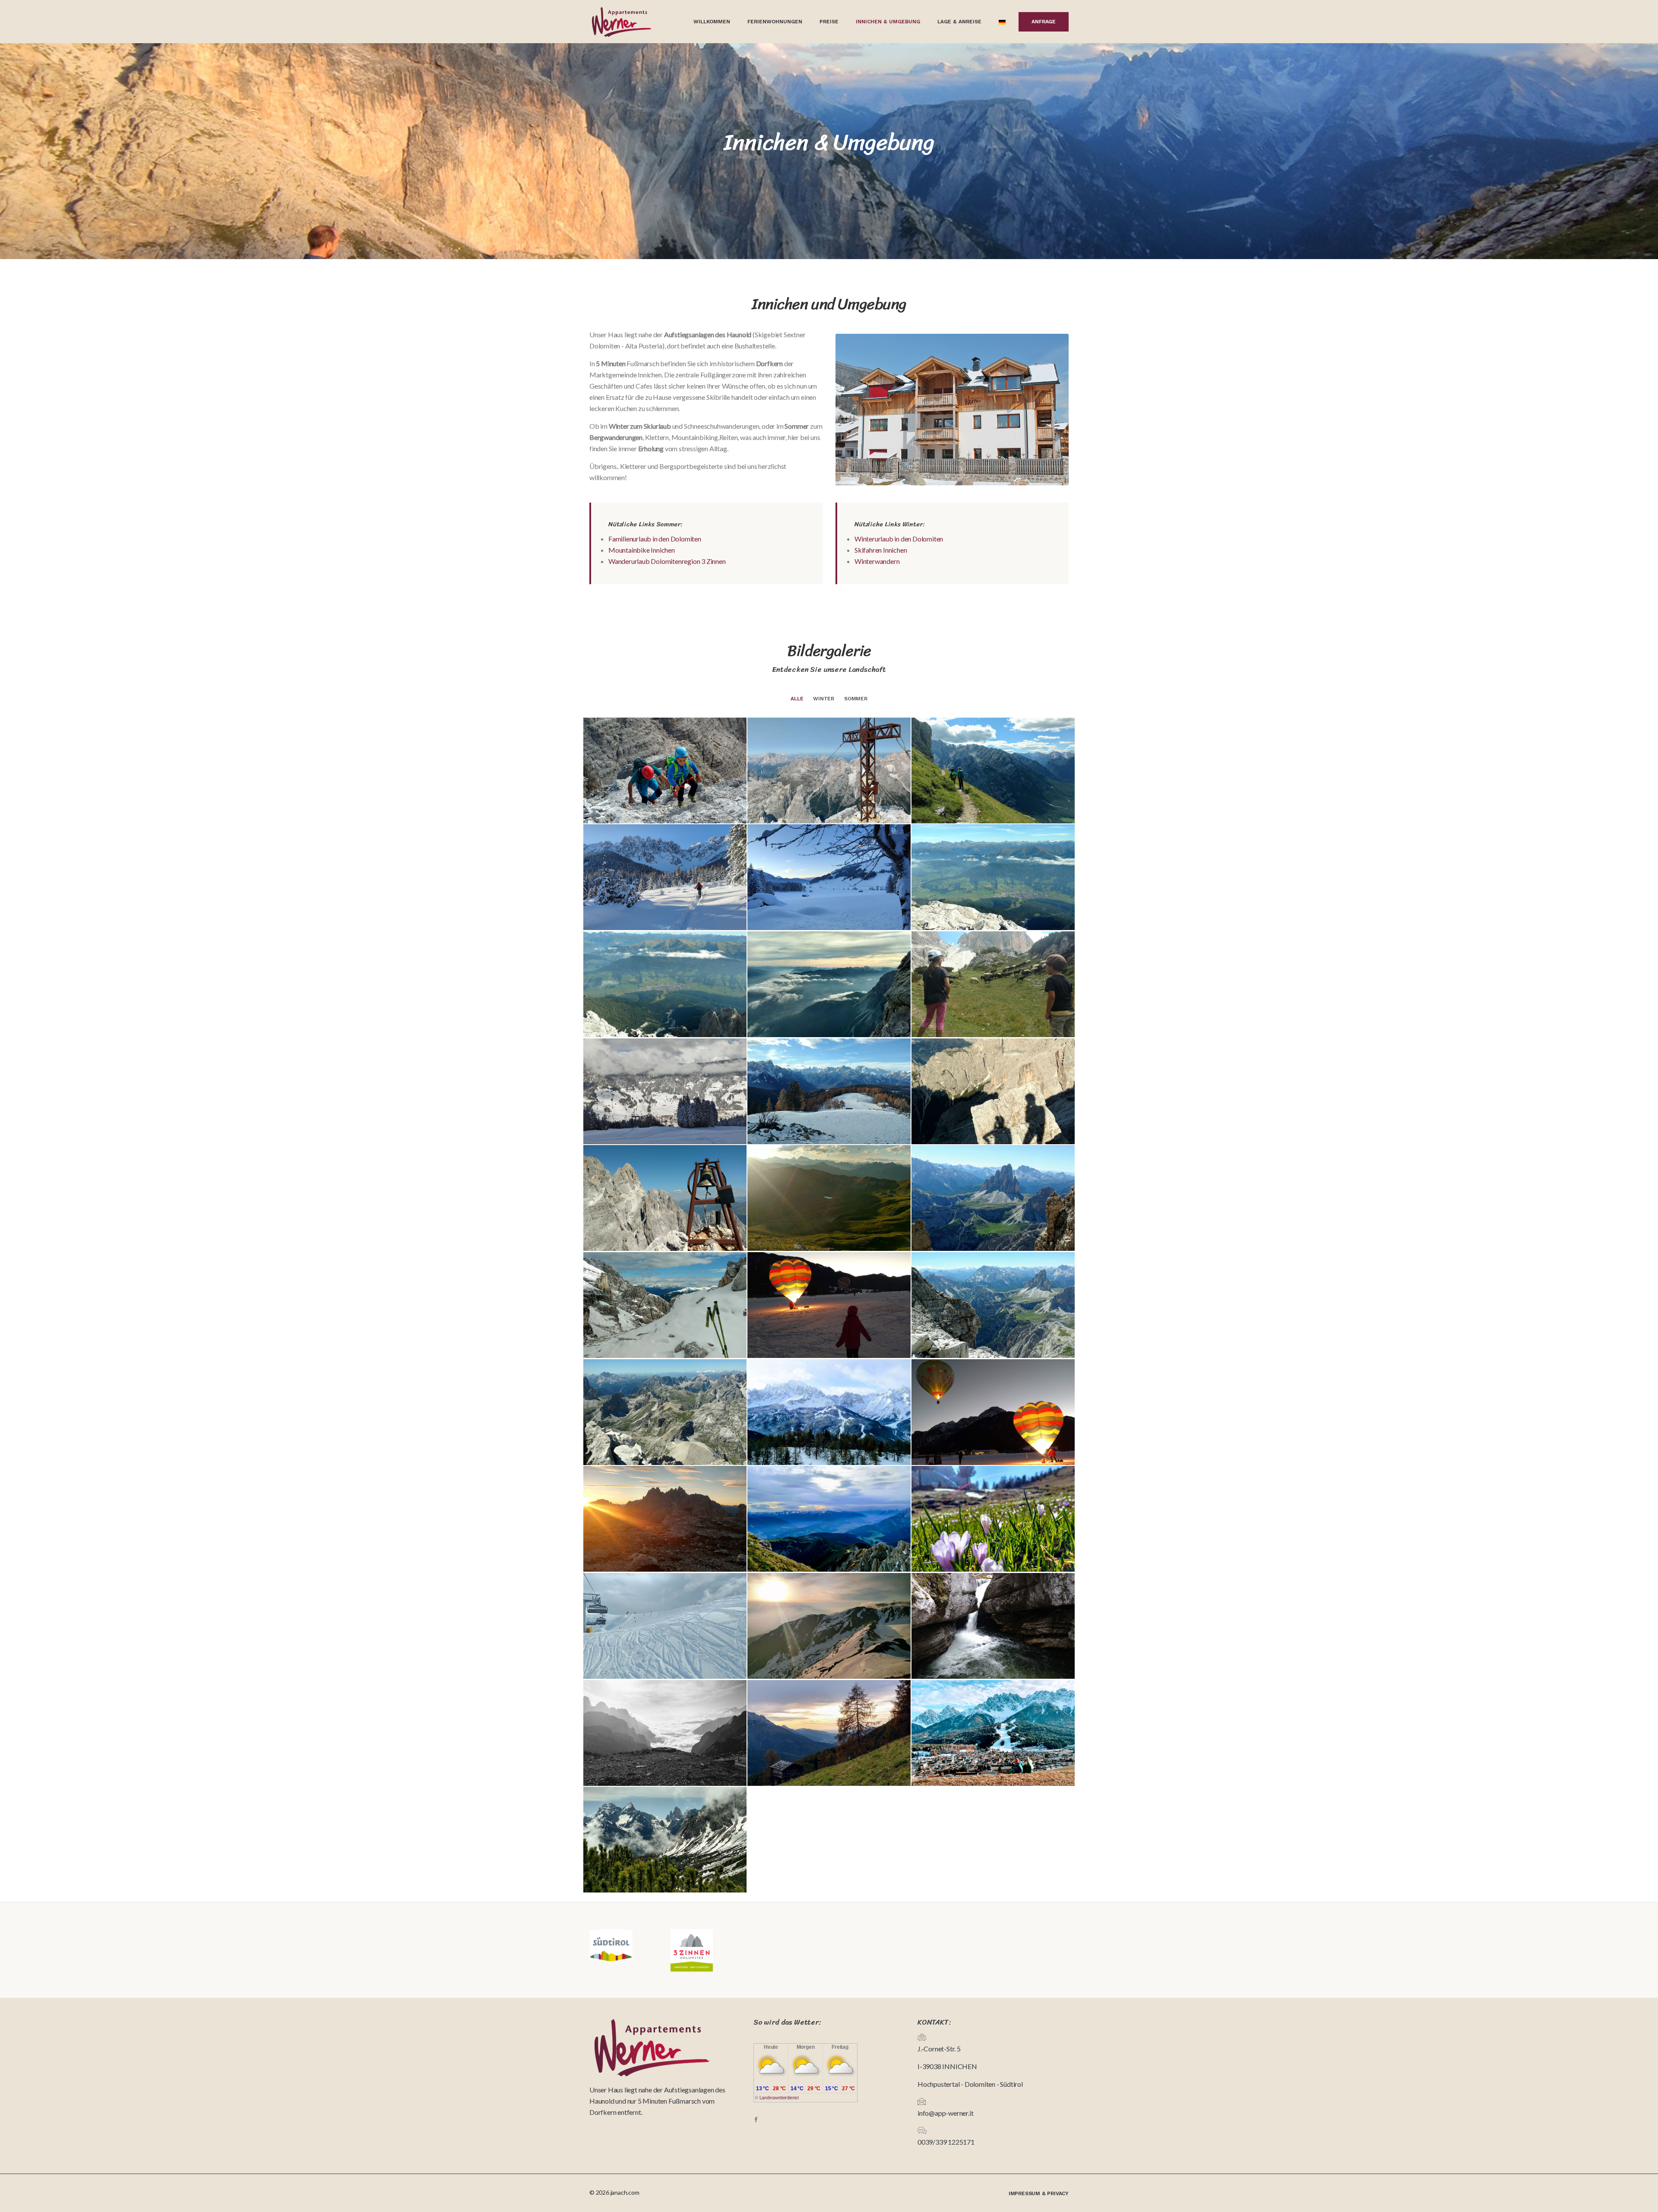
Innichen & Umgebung (888, 22)
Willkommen (712, 22)
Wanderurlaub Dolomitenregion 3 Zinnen (667, 561)
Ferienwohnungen (775, 22)
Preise (829, 22)
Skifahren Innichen (881, 550)
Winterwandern (877, 561)
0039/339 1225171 (946, 2142)
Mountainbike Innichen (642, 550)
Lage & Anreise (959, 22)
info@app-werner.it (945, 2113)
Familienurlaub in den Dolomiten (655, 539)
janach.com (625, 2192)
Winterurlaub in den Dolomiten (899, 539)
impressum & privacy (1039, 2193)
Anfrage (1044, 22)
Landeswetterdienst (779, 2098)
